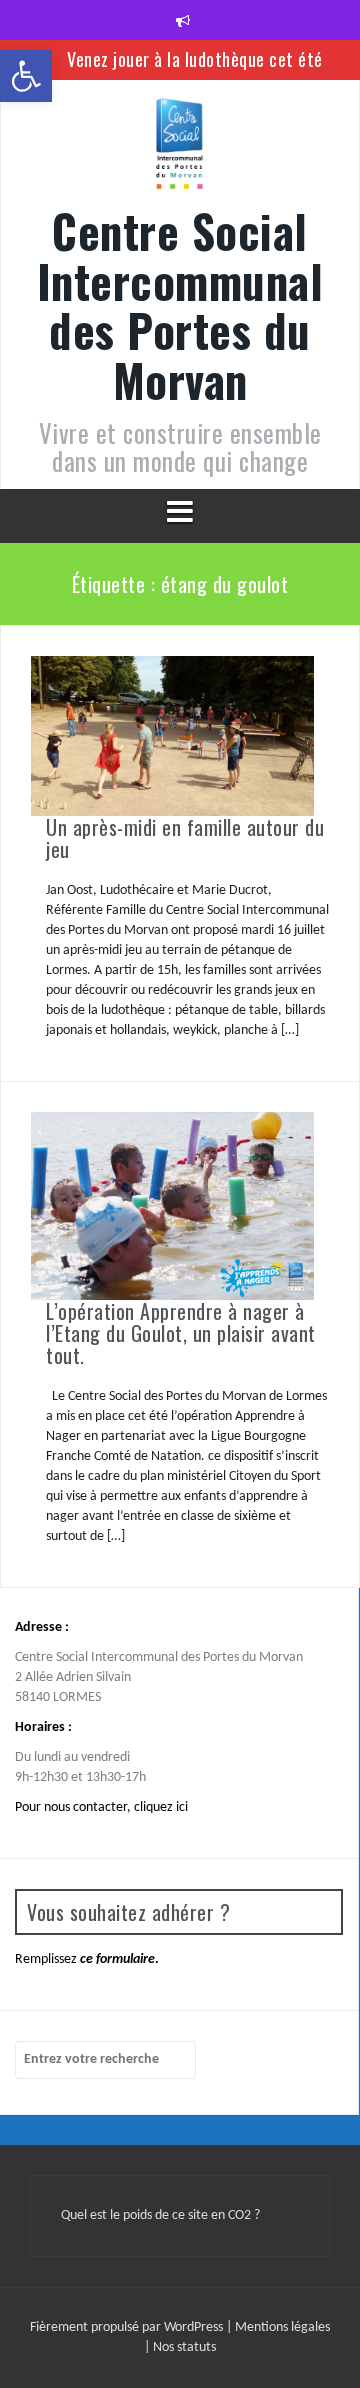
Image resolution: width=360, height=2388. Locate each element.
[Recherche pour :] (105, 2060)
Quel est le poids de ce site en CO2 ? (160, 2215)
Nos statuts (184, 2347)
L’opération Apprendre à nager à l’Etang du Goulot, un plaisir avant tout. (181, 1333)
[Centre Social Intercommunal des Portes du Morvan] (180, 150)
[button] (26, 76)
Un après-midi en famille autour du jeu (185, 838)
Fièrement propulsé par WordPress (128, 2327)
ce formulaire (117, 1959)
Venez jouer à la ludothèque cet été (195, 59)
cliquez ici (161, 1807)
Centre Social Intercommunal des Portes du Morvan (180, 305)
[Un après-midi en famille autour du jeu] (172, 735)
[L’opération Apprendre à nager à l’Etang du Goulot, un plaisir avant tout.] (172, 1205)
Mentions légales (282, 2327)
